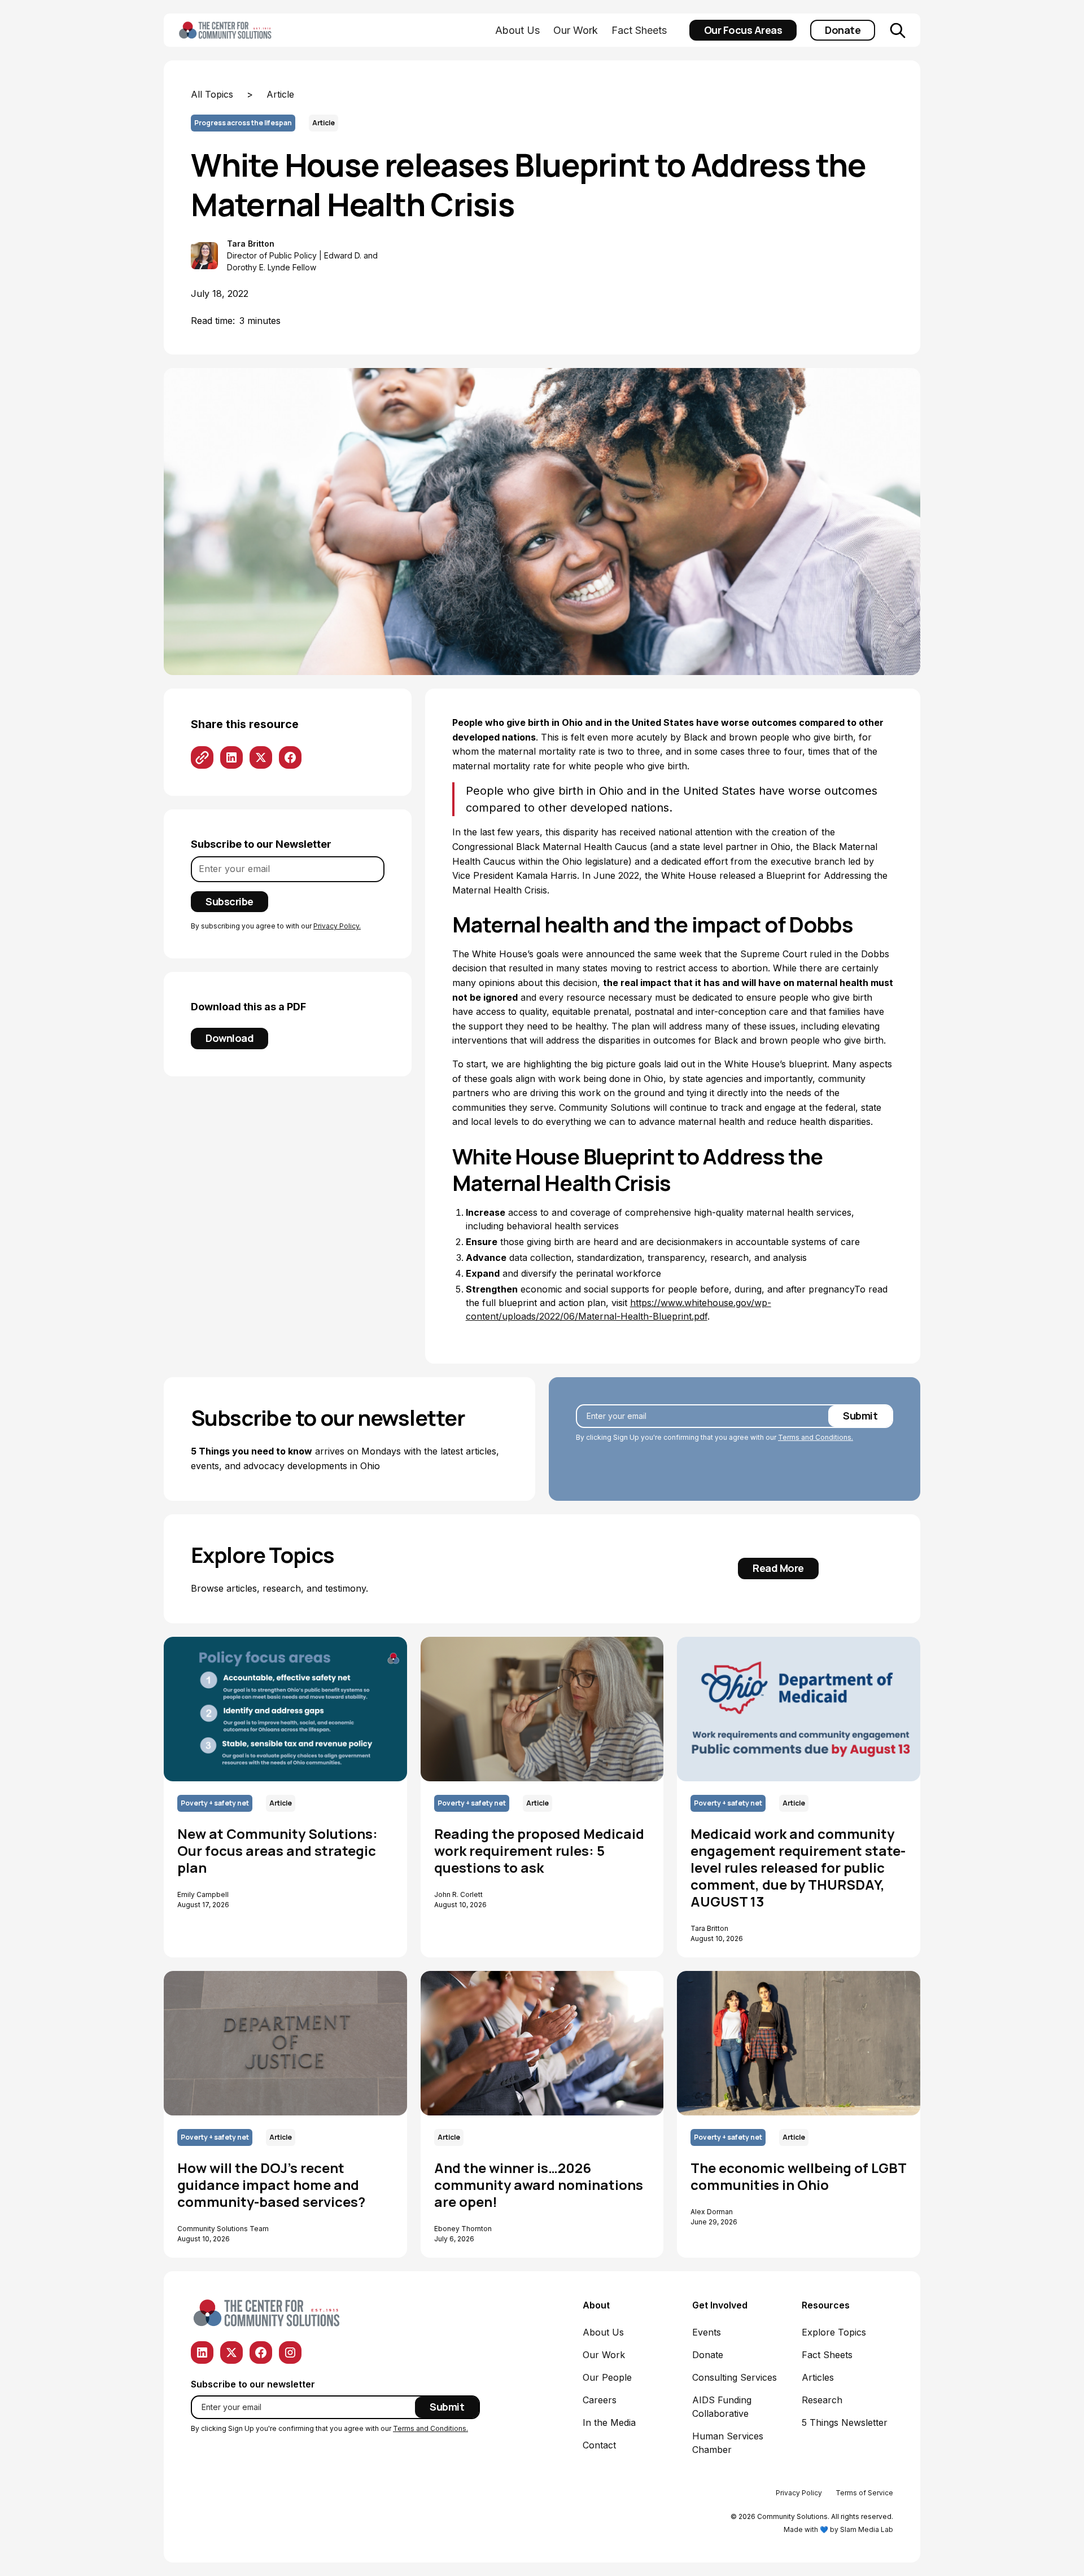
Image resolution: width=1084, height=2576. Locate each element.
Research (822, 2400)
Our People (607, 2377)
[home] (243, 30)
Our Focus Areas (743, 30)
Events (707, 2332)
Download (230, 1038)
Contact (599, 2445)
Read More (778, 1568)
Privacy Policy (799, 2493)
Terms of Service (864, 2493)
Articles (818, 2377)
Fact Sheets (639, 30)
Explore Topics (834, 2332)
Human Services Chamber (728, 2443)
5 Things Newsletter (845, 2422)
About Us (517, 30)
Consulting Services (735, 2377)
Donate (843, 30)
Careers (600, 2400)
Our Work (576, 30)
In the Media (609, 2422)
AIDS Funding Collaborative (722, 2407)
